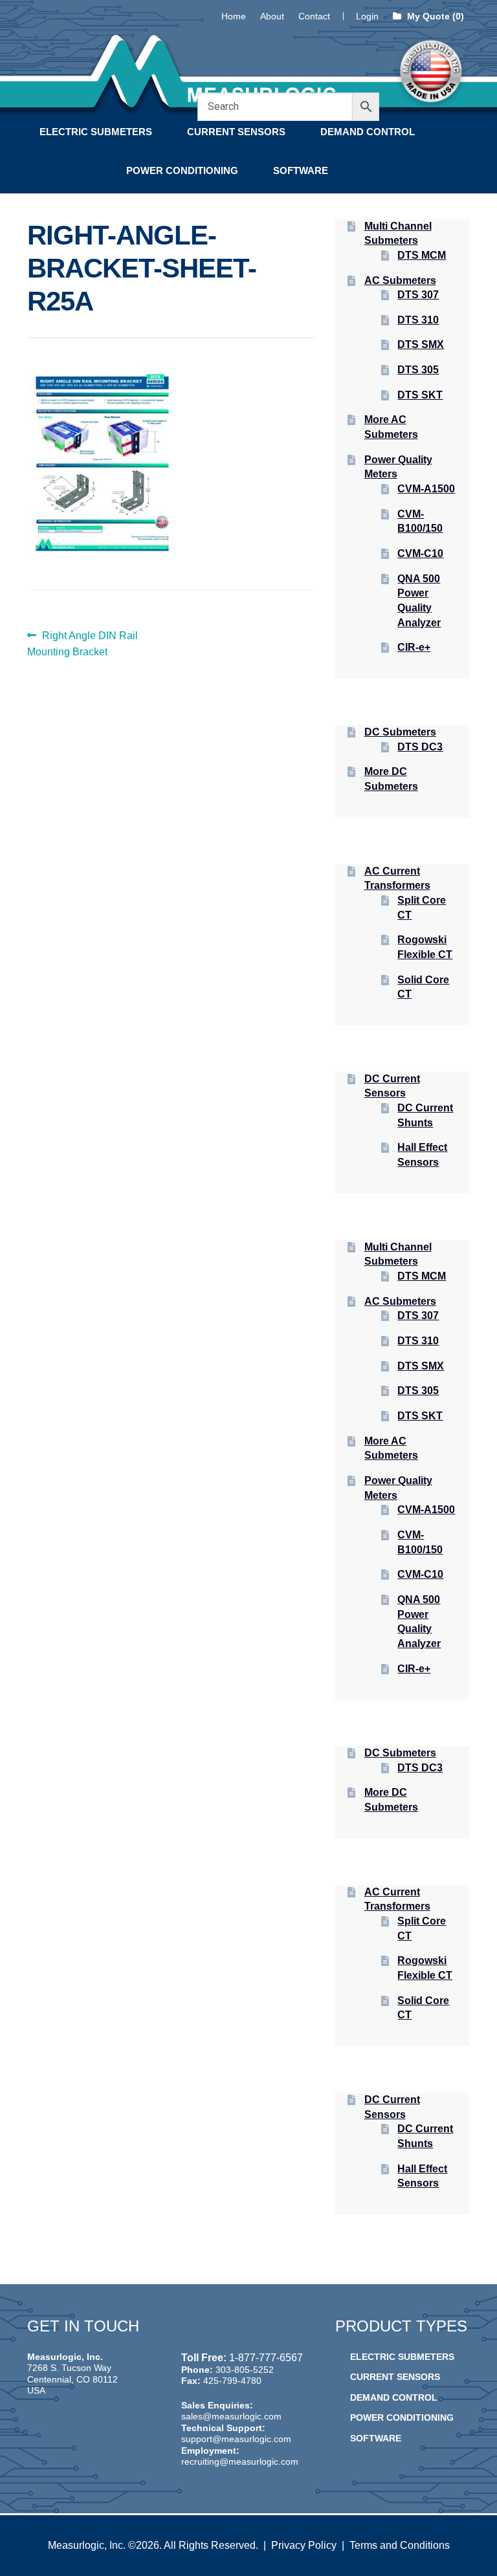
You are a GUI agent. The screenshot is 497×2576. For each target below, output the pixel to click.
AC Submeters (400, 280)
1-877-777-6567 (266, 2358)
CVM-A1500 (426, 489)
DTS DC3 (420, 747)
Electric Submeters (96, 132)
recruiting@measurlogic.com (240, 2461)
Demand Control (368, 132)
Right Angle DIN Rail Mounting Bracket (83, 644)
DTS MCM (422, 255)
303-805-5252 (245, 2370)
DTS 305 (418, 370)
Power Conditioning (182, 170)
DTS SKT (420, 395)
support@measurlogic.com (236, 2439)
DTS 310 (418, 320)
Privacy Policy (304, 2545)
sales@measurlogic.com (231, 2416)
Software (301, 170)
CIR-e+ (414, 647)
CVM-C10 (420, 553)
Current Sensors (236, 132)
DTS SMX (421, 344)
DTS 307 (418, 295)
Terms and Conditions (400, 2545)
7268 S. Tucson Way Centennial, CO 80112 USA (72, 2379)
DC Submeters (400, 732)
